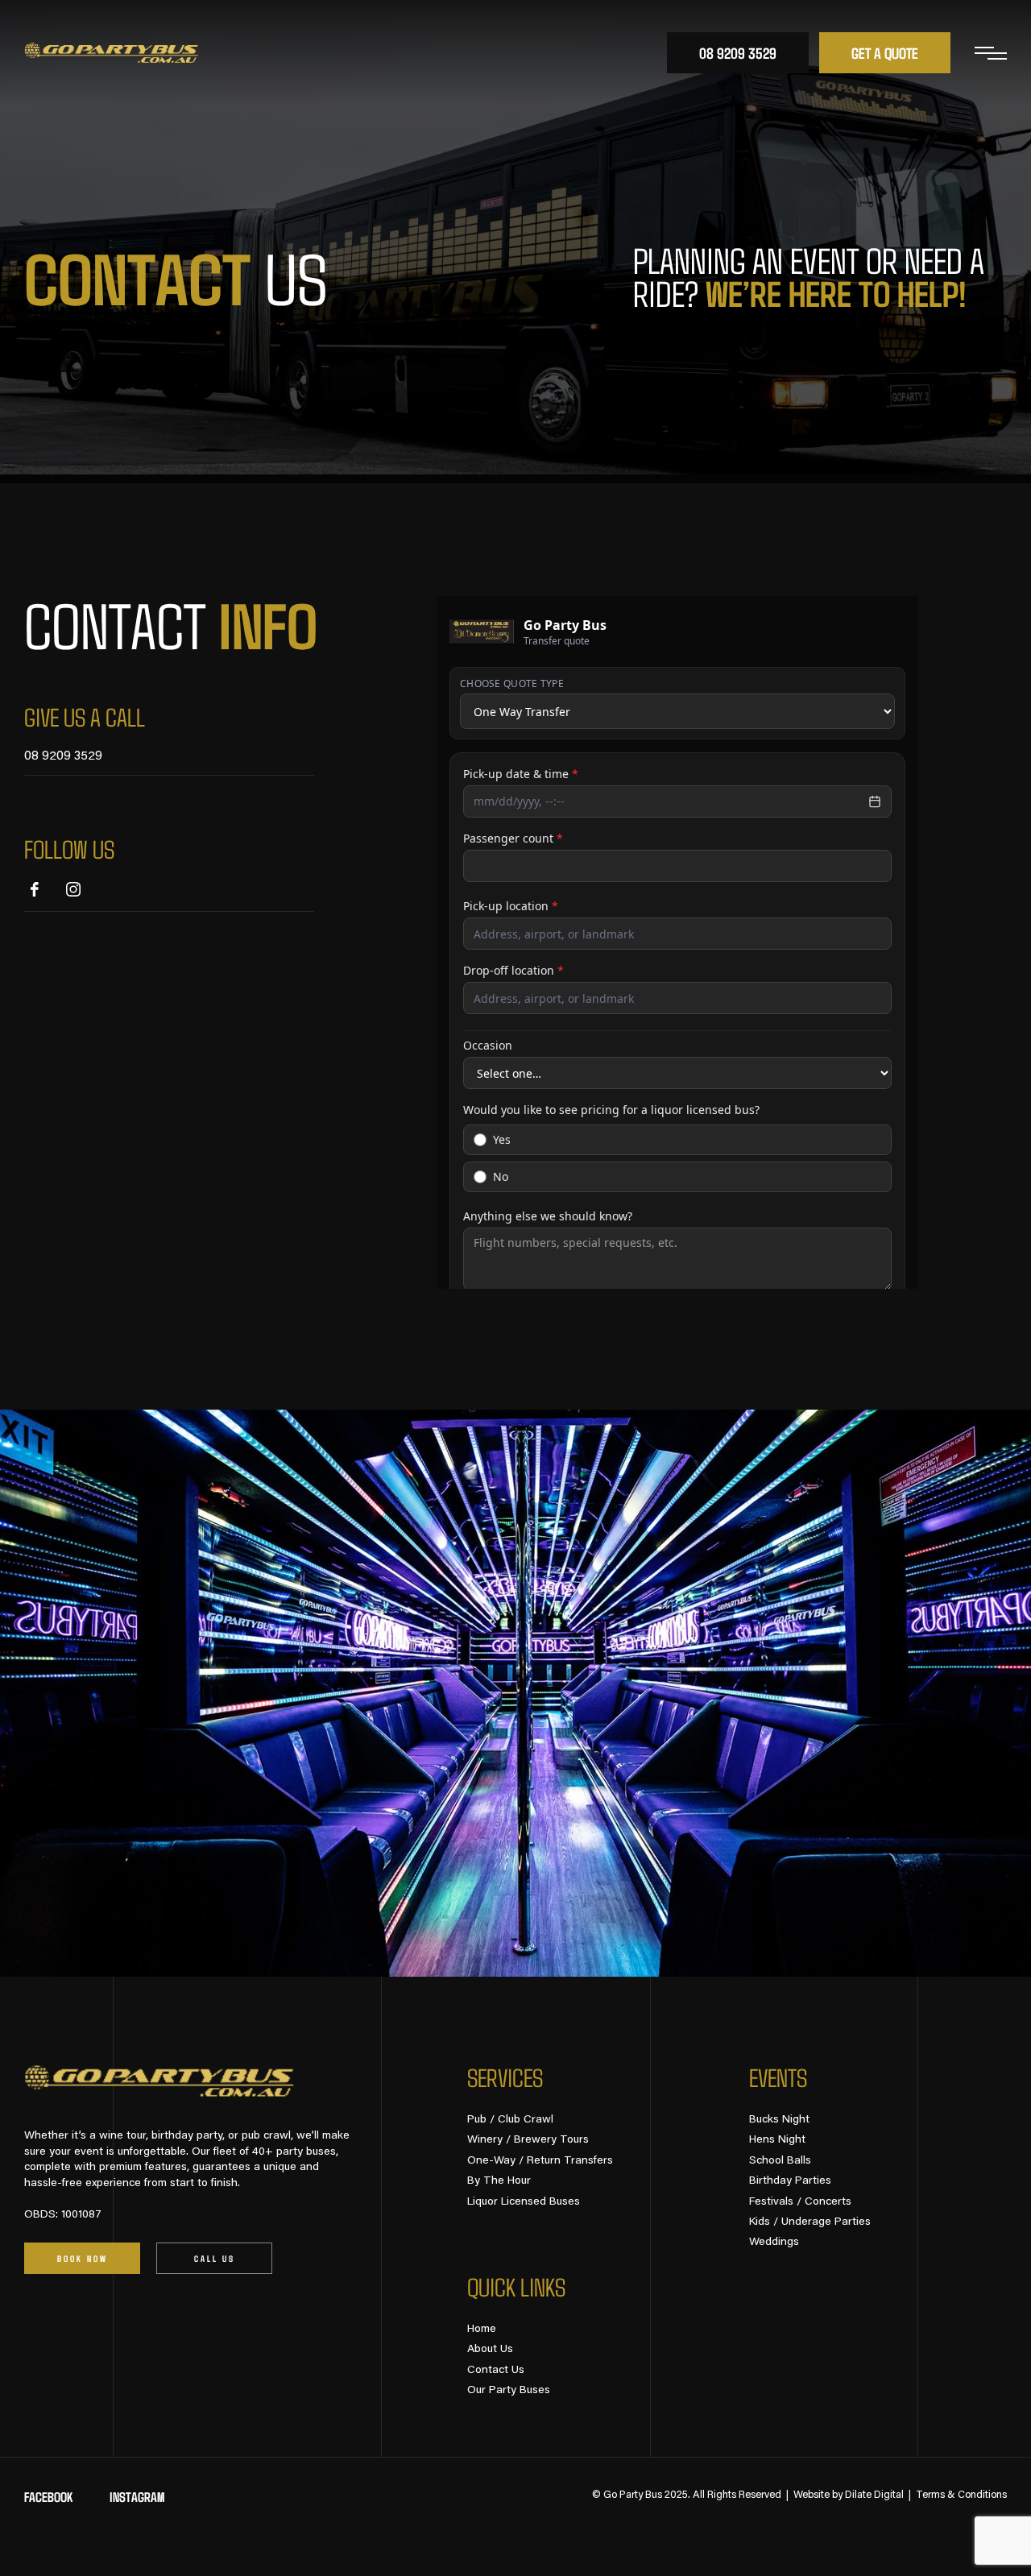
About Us (490, 2350)
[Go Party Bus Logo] (112, 53)
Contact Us (496, 2371)
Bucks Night (779, 2120)
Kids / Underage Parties (810, 2222)
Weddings (774, 2243)
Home (482, 2330)
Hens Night (777, 2140)
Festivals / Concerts (800, 2202)
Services (505, 2077)
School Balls (780, 2161)
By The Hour (499, 2181)
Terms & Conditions (961, 2495)
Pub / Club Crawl (510, 2120)
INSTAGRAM (137, 2497)
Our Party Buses (509, 2391)
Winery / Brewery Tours (528, 2140)
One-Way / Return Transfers (540, 2161)
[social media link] (35, 889)
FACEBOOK (48, 2497)
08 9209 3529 (63, 756)
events (778, 2077)
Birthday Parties (790, 2181)
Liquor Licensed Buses (524, 2202)
